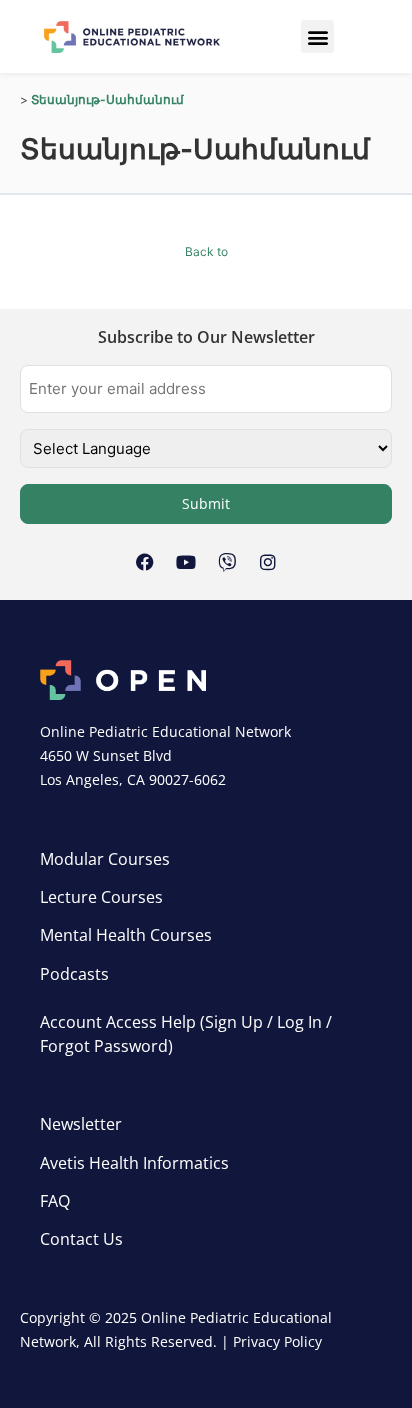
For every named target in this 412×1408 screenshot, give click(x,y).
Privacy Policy (277, 1341)
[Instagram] (268, 562)
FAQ (55, 1201)
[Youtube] (186, 562)
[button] (317, 36)
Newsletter (81, 1124)
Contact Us (81, 1239)
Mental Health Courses (126, 935)
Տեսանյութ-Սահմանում (107, 99)
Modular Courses (105, 859)
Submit (206, 503)
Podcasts (74, 974)
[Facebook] (145, 562)
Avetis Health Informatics (134, 1163)
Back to (206, 251)
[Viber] (227, 562)
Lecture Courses (101, 897)
